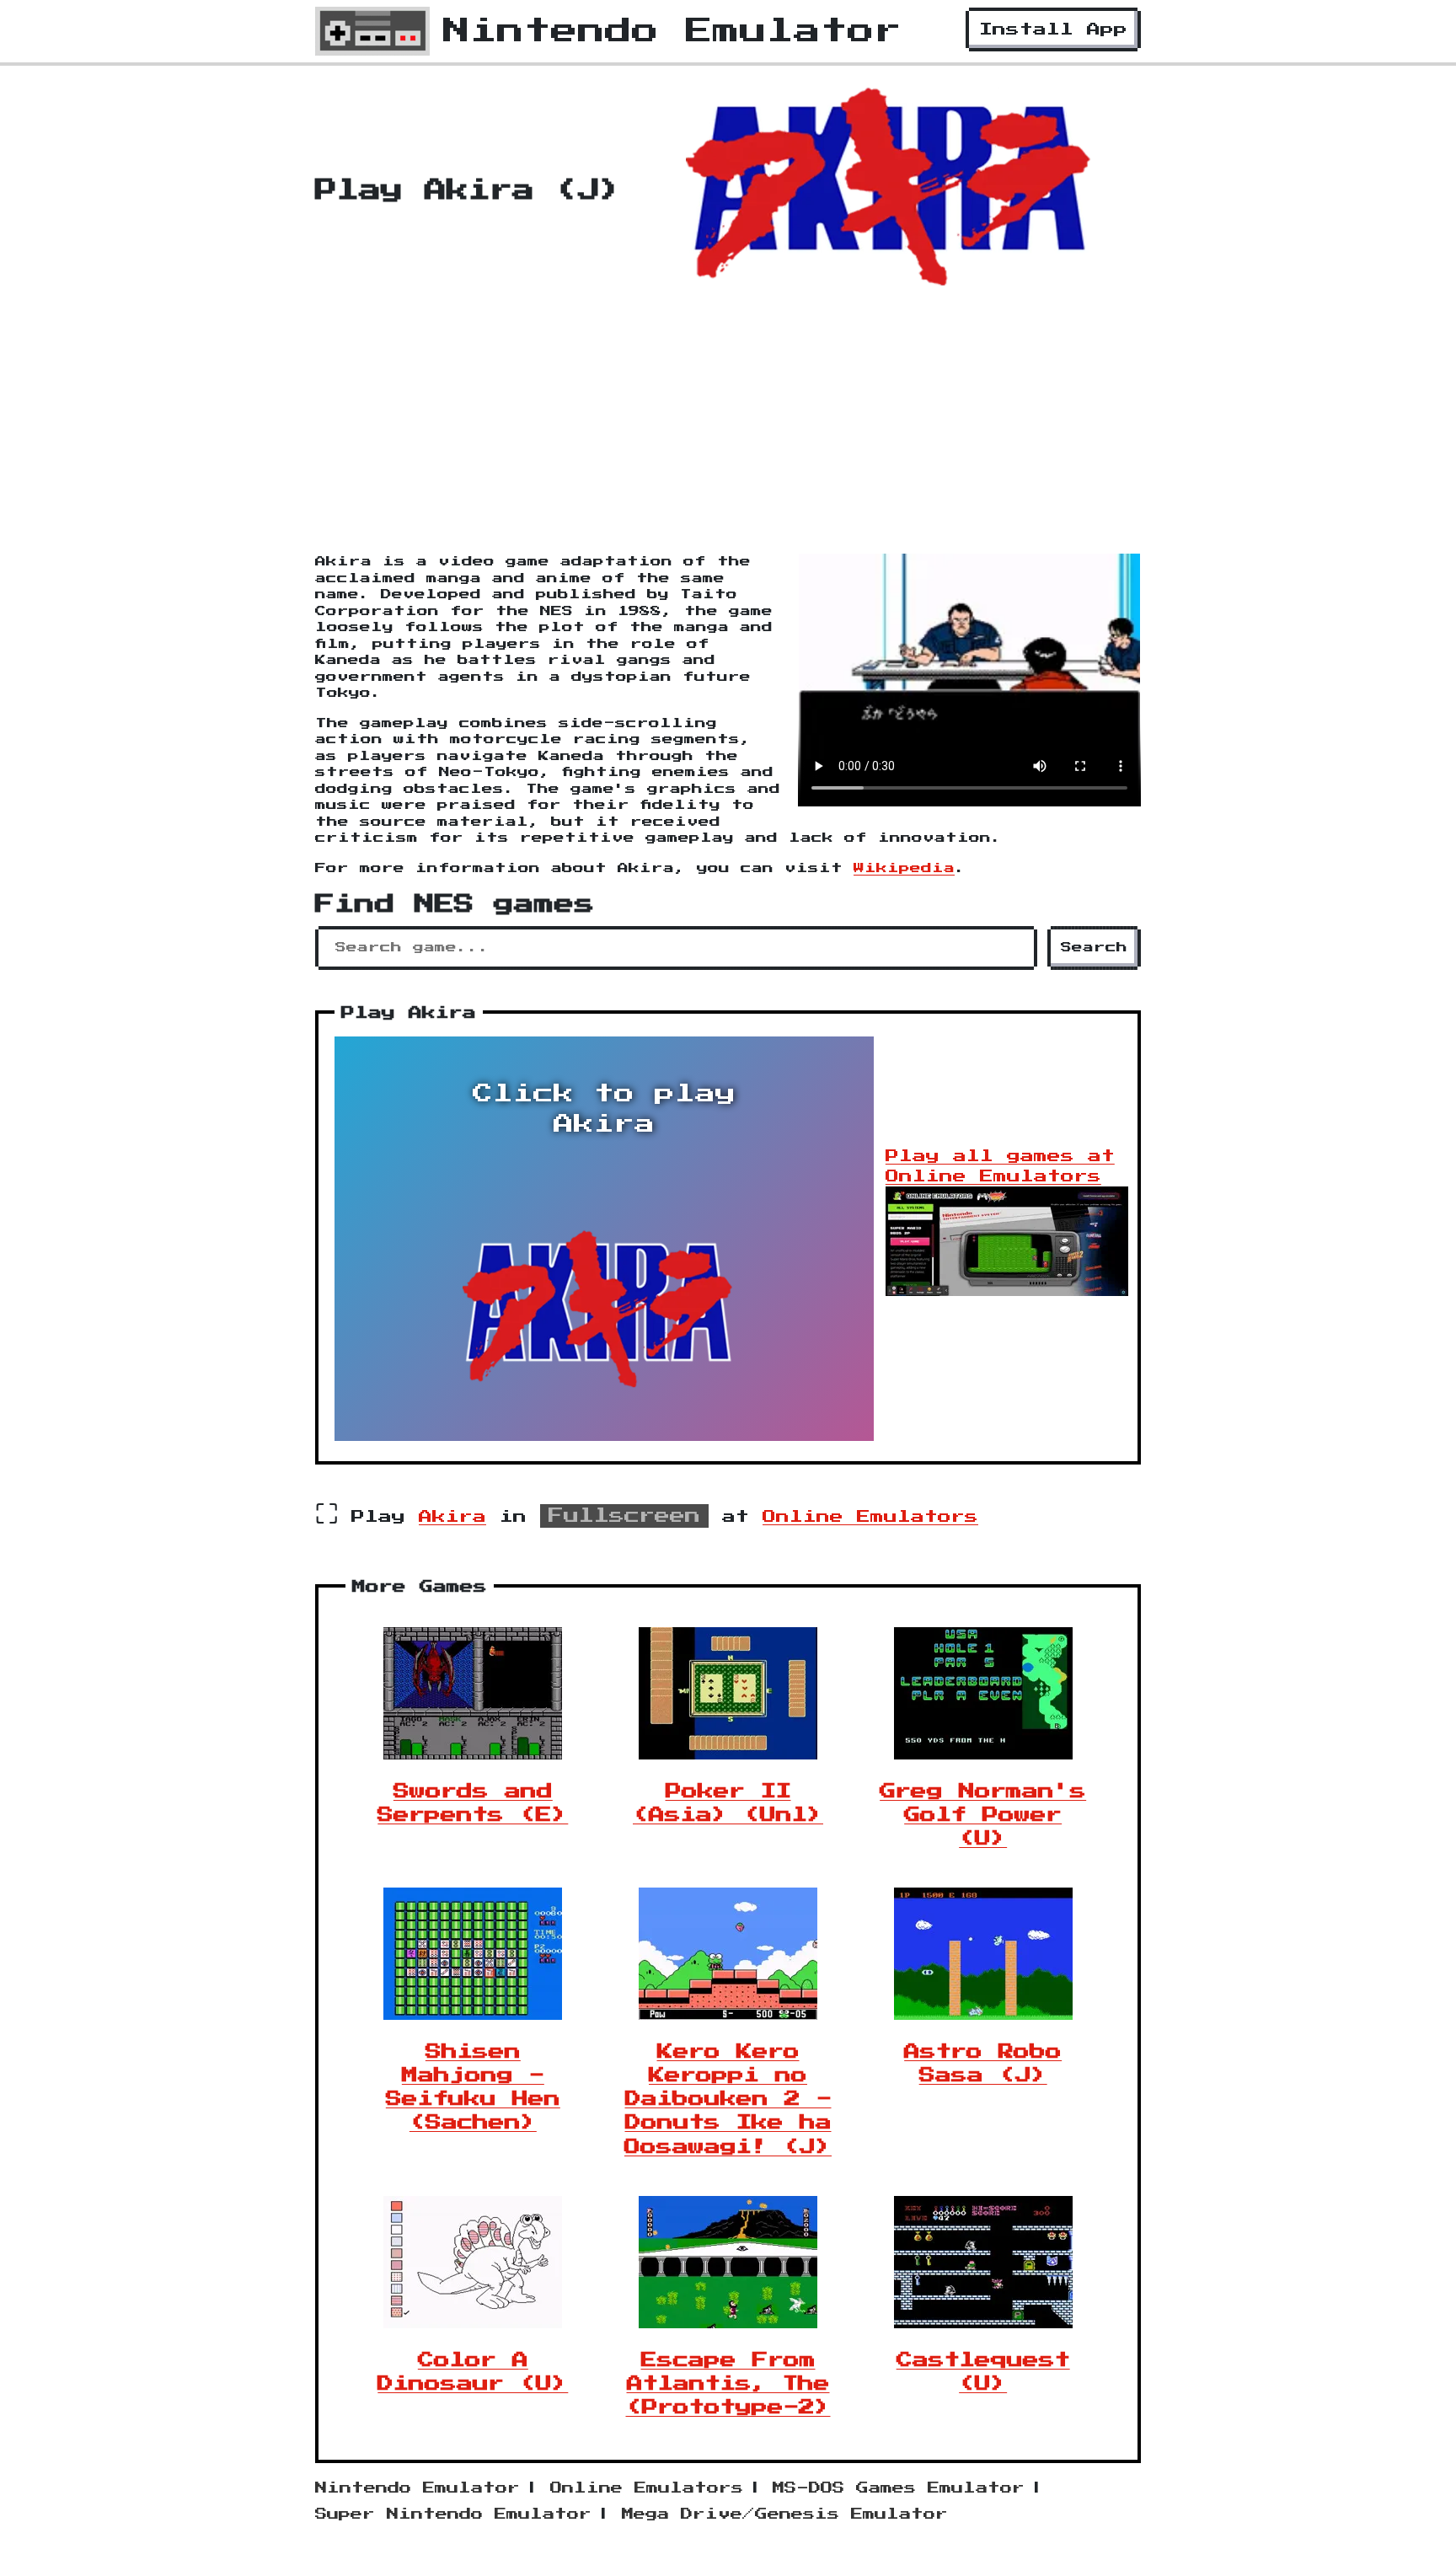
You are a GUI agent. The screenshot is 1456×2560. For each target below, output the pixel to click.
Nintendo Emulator (418, 2488)
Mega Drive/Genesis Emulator (785, 2514)
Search (1094, 948)
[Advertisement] (728, 427)
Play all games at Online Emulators (1000, 1166)
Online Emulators (870, 1517)
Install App (1053, 29)
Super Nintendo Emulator (453, 2514)
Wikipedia (904, 868)
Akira (452, 1517)
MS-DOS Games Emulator (899, 2488)
